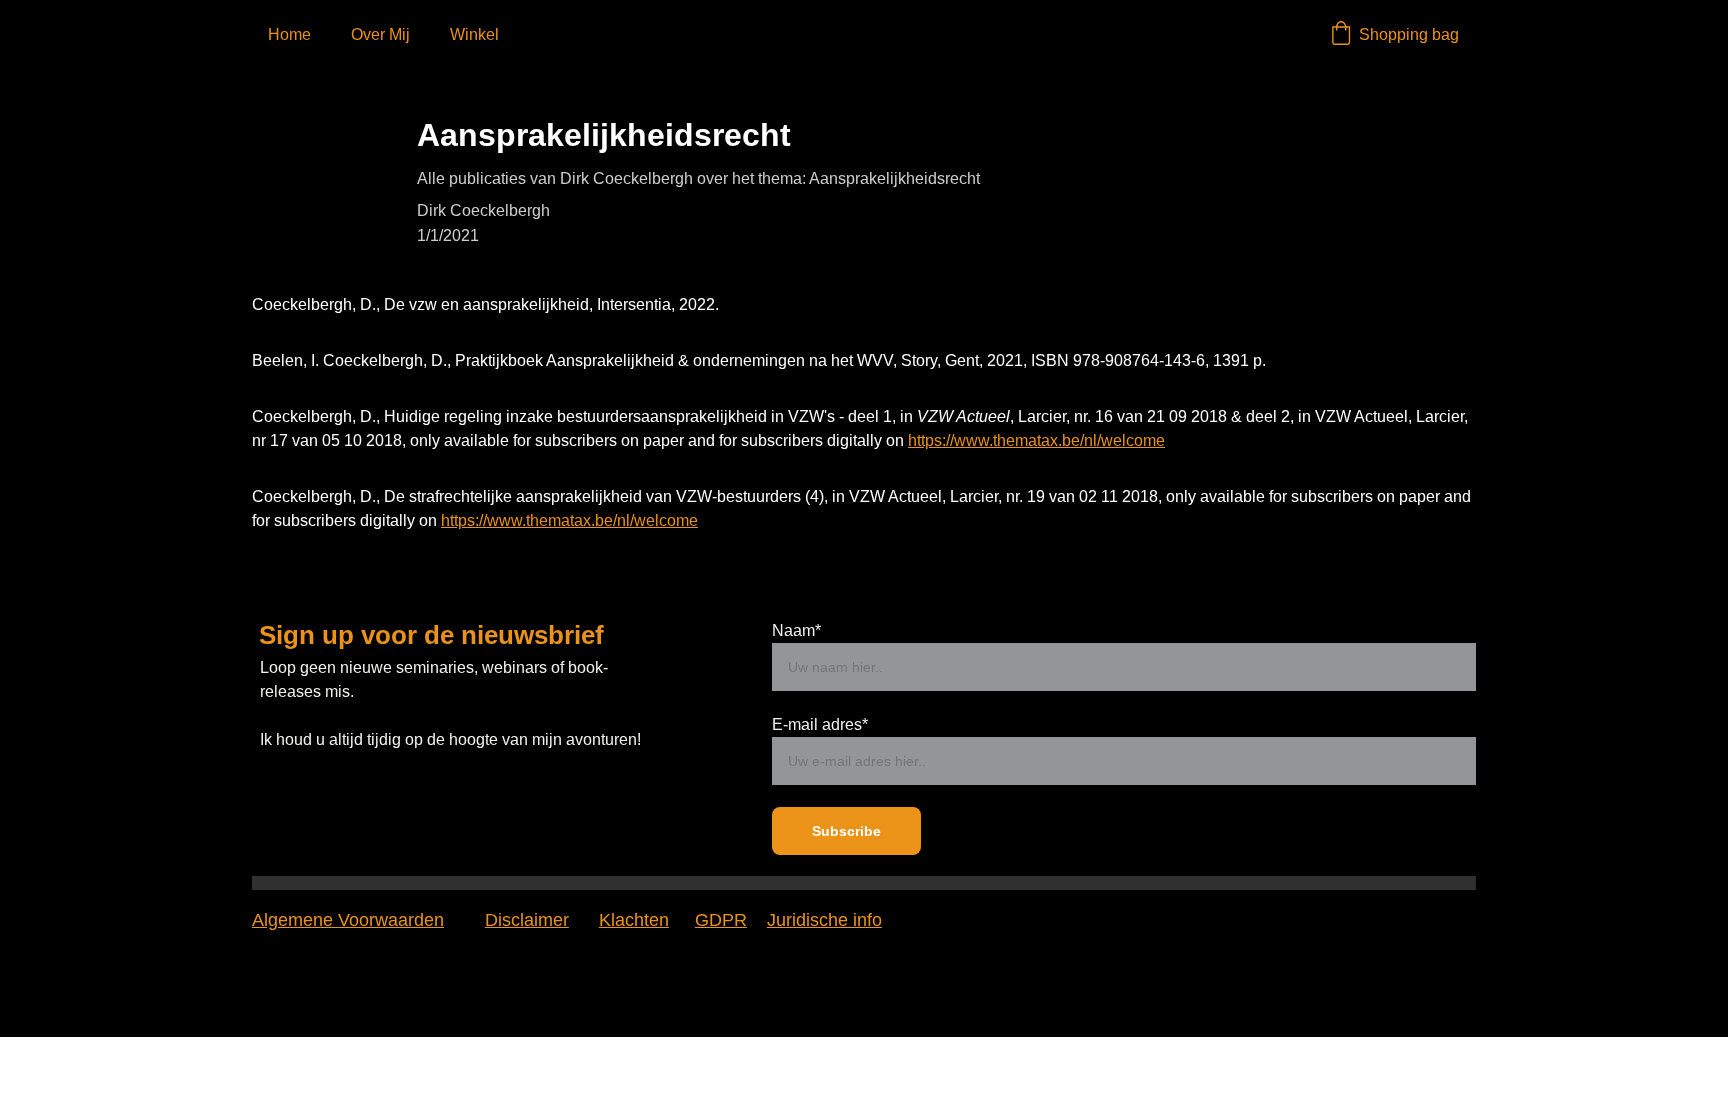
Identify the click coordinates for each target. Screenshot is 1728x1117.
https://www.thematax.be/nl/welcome (1036, 440)
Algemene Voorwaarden (348, 920)
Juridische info (824, 920)
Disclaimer (527, 920)
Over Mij (380, 34)
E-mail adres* (820, 724)
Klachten (634, 920)
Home (289, 34)
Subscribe (846, 831)
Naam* (796, 630)
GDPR (721, 920)
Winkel (474, 34)
